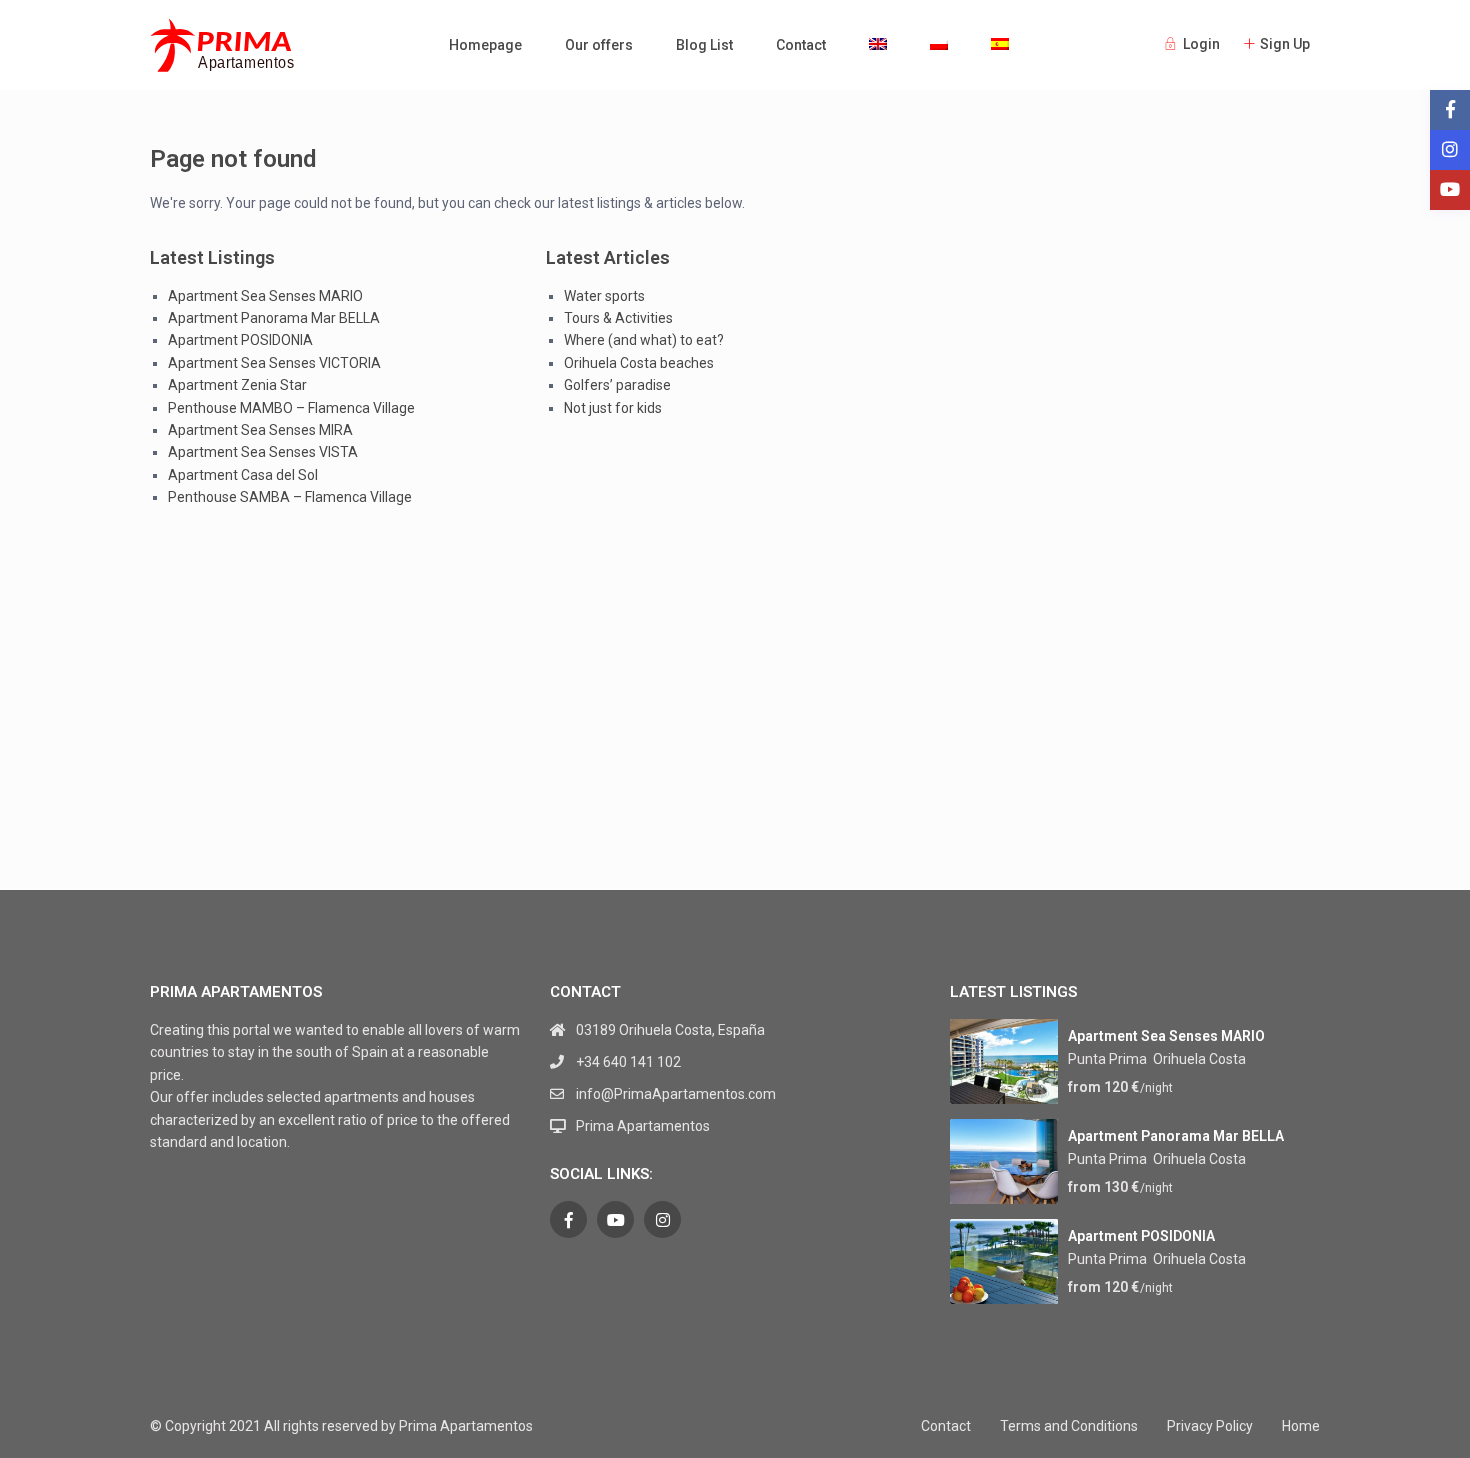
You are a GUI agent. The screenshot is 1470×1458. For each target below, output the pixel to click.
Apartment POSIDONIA (240, 340)
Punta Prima (1107, 1059)
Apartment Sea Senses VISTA (263, 452)
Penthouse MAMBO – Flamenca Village (291, 408)
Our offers (599, 45)
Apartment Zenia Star (237, 385)
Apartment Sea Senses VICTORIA (274, 363)
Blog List (704, 45)
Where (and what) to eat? (644, 340)
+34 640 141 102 (628, 1062)
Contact (801, 45)
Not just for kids (613, 408)
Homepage (485, 45)
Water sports (604, 296)
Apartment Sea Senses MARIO (265, 296)
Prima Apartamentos (643, 1126)
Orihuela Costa (1199, 1059)
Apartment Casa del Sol (243, 475)
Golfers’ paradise (617, 385)
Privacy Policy (1210, 1426)
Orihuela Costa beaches (639, 363)
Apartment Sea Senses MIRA (260, 430)
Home (1301, 1426)
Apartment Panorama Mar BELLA (274, 318)
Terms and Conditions (1069, 1426)
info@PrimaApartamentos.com (676, 1094)
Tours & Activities (618, 318)
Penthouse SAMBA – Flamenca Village (290, 497)
